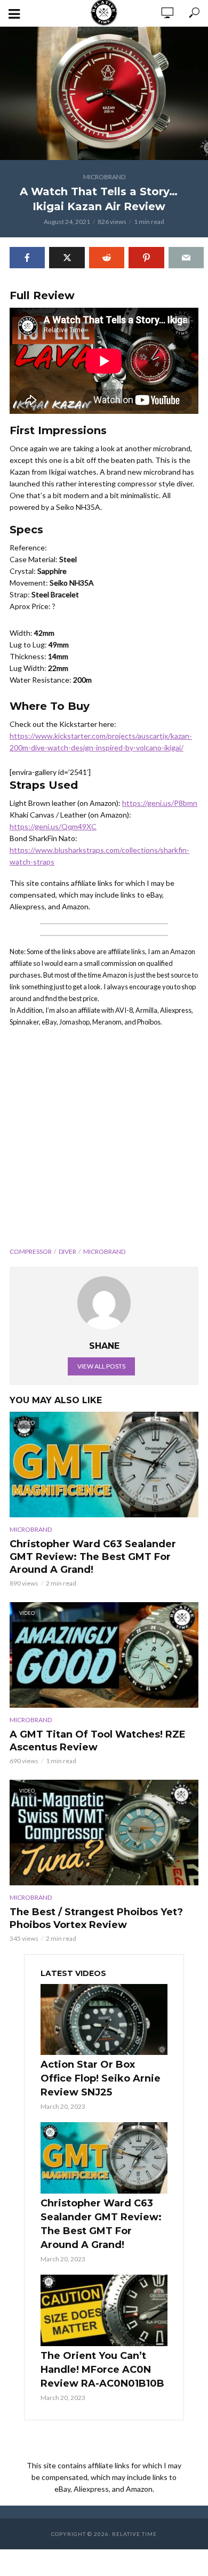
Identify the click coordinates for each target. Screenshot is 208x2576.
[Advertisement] (104, 1141)
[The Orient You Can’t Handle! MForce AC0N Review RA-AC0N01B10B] (104, 2310)
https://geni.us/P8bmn (160, 803)
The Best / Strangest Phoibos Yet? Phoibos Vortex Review (96, 1918)
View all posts (101, 1366)
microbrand (104, 1251)
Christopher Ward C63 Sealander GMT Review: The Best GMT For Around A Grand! (93, 1557)
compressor (31, 1251)
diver (67, 1251)
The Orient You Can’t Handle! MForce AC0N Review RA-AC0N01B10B (102, 2370)
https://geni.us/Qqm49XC (53, 826)
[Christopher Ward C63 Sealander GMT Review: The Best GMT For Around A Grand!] (104, 2158)
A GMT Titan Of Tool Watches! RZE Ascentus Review (98, 1741)
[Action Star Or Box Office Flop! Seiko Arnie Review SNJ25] (104, 2020)
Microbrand (104, 177)
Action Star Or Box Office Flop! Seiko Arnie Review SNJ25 (101, 2078)
